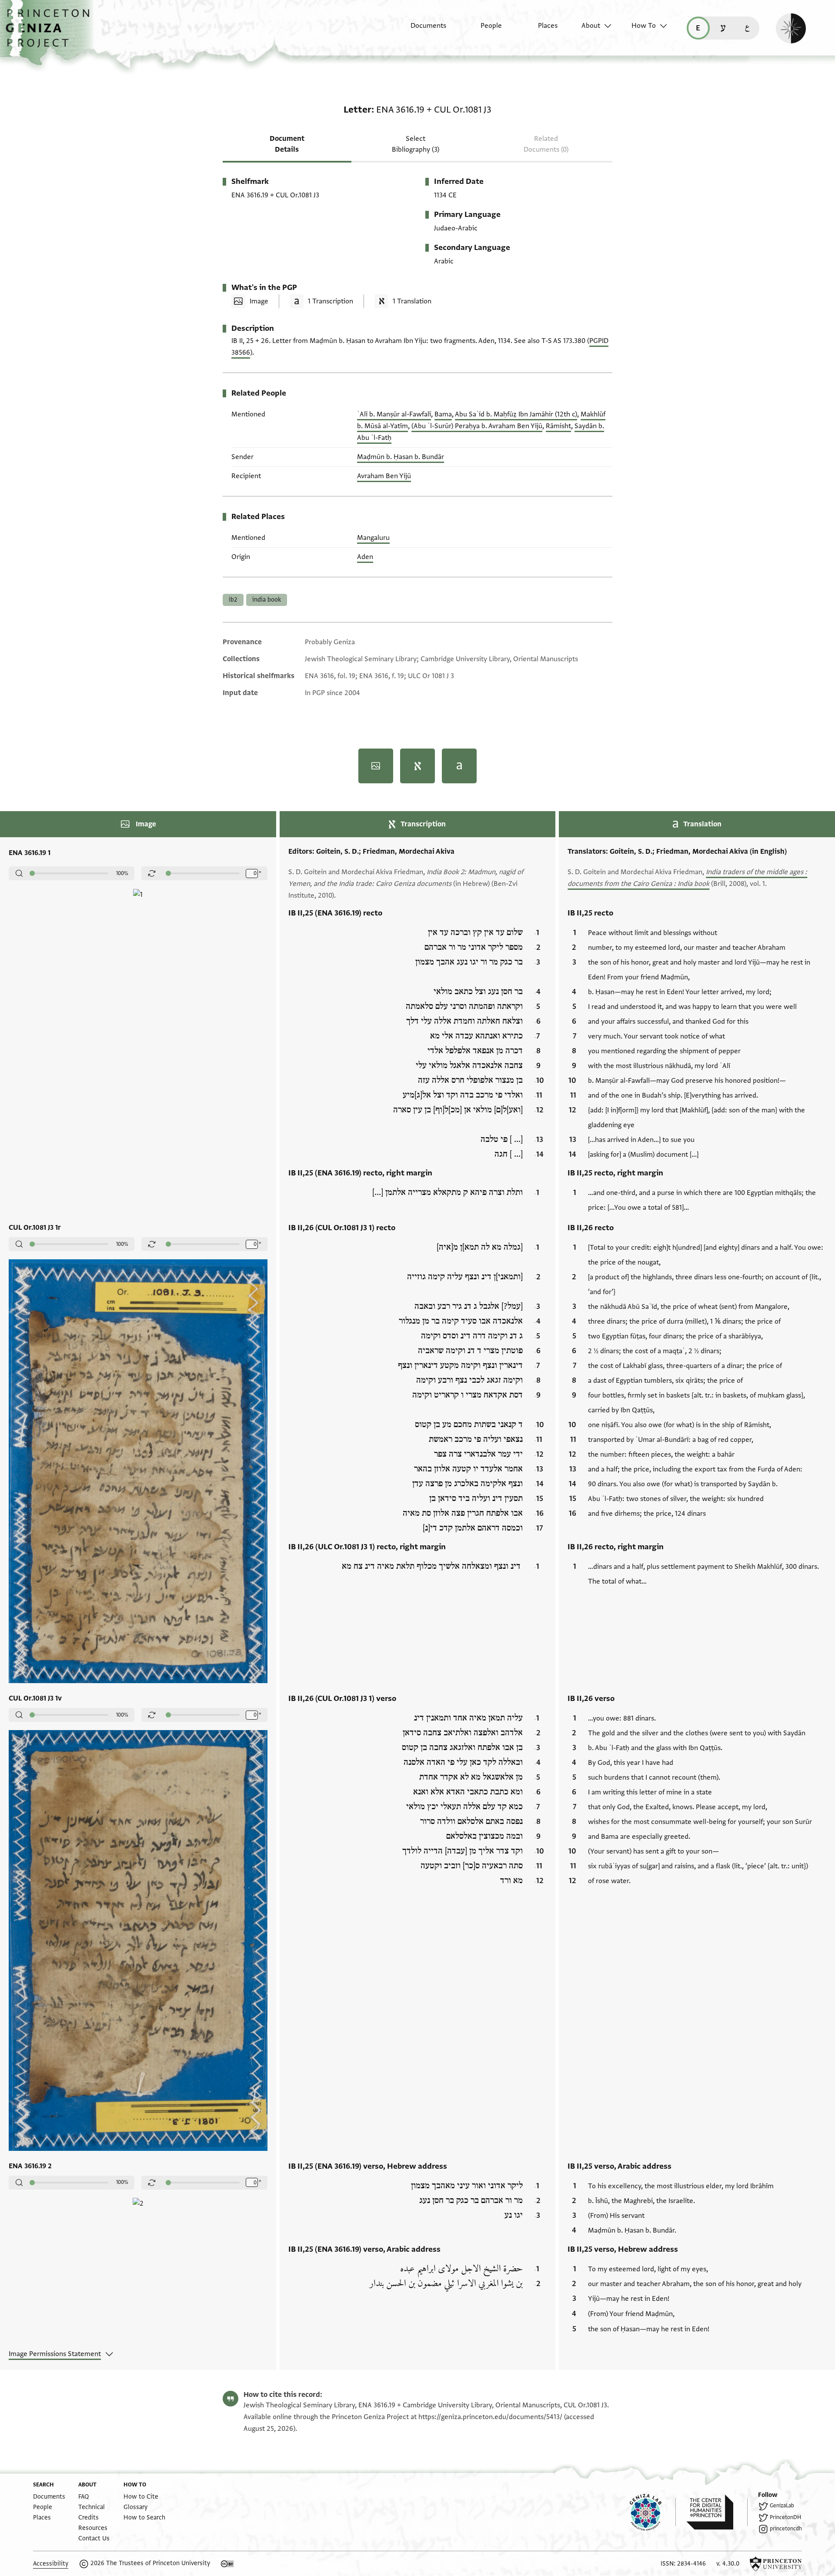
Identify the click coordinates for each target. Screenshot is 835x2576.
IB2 (233, 600)
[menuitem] (421, 30)
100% (122, 873)
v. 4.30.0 (728, 2564)
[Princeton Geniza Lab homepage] (653, 2512)
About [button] (591, 26)
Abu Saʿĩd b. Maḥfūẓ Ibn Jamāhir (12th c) (516, 414)
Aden (365, 557)
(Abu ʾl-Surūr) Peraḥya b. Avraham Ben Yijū (477, 426)
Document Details (287, 144)
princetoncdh (786, 2529)
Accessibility (51, 2564)
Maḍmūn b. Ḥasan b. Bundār (401, 457)
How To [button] (644, 26)
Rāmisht (558, 426)
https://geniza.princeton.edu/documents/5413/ (490, 2417)
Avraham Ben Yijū (384, 476)
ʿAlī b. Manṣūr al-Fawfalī (394, 414)
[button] (51, 33)
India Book (267, 600)
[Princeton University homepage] (776, 2564)
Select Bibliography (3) (416, 144)
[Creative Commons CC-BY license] (227, 2564)
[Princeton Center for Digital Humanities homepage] (717, 2512)
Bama (443, 414)
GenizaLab (782, 2506)
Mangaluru (373, 538)
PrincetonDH (785, 2517)
